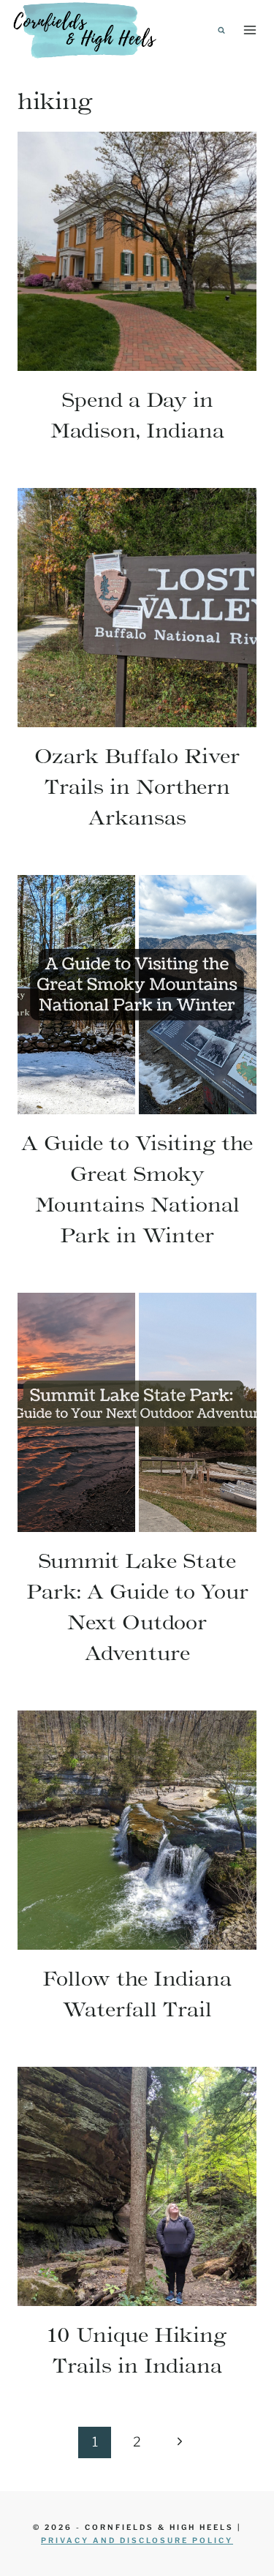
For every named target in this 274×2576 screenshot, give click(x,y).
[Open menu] (250, 30)
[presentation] (137, 251)
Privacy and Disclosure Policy (137, 2540)
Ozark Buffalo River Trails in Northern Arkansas (137, 786)
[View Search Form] (221, 30)
